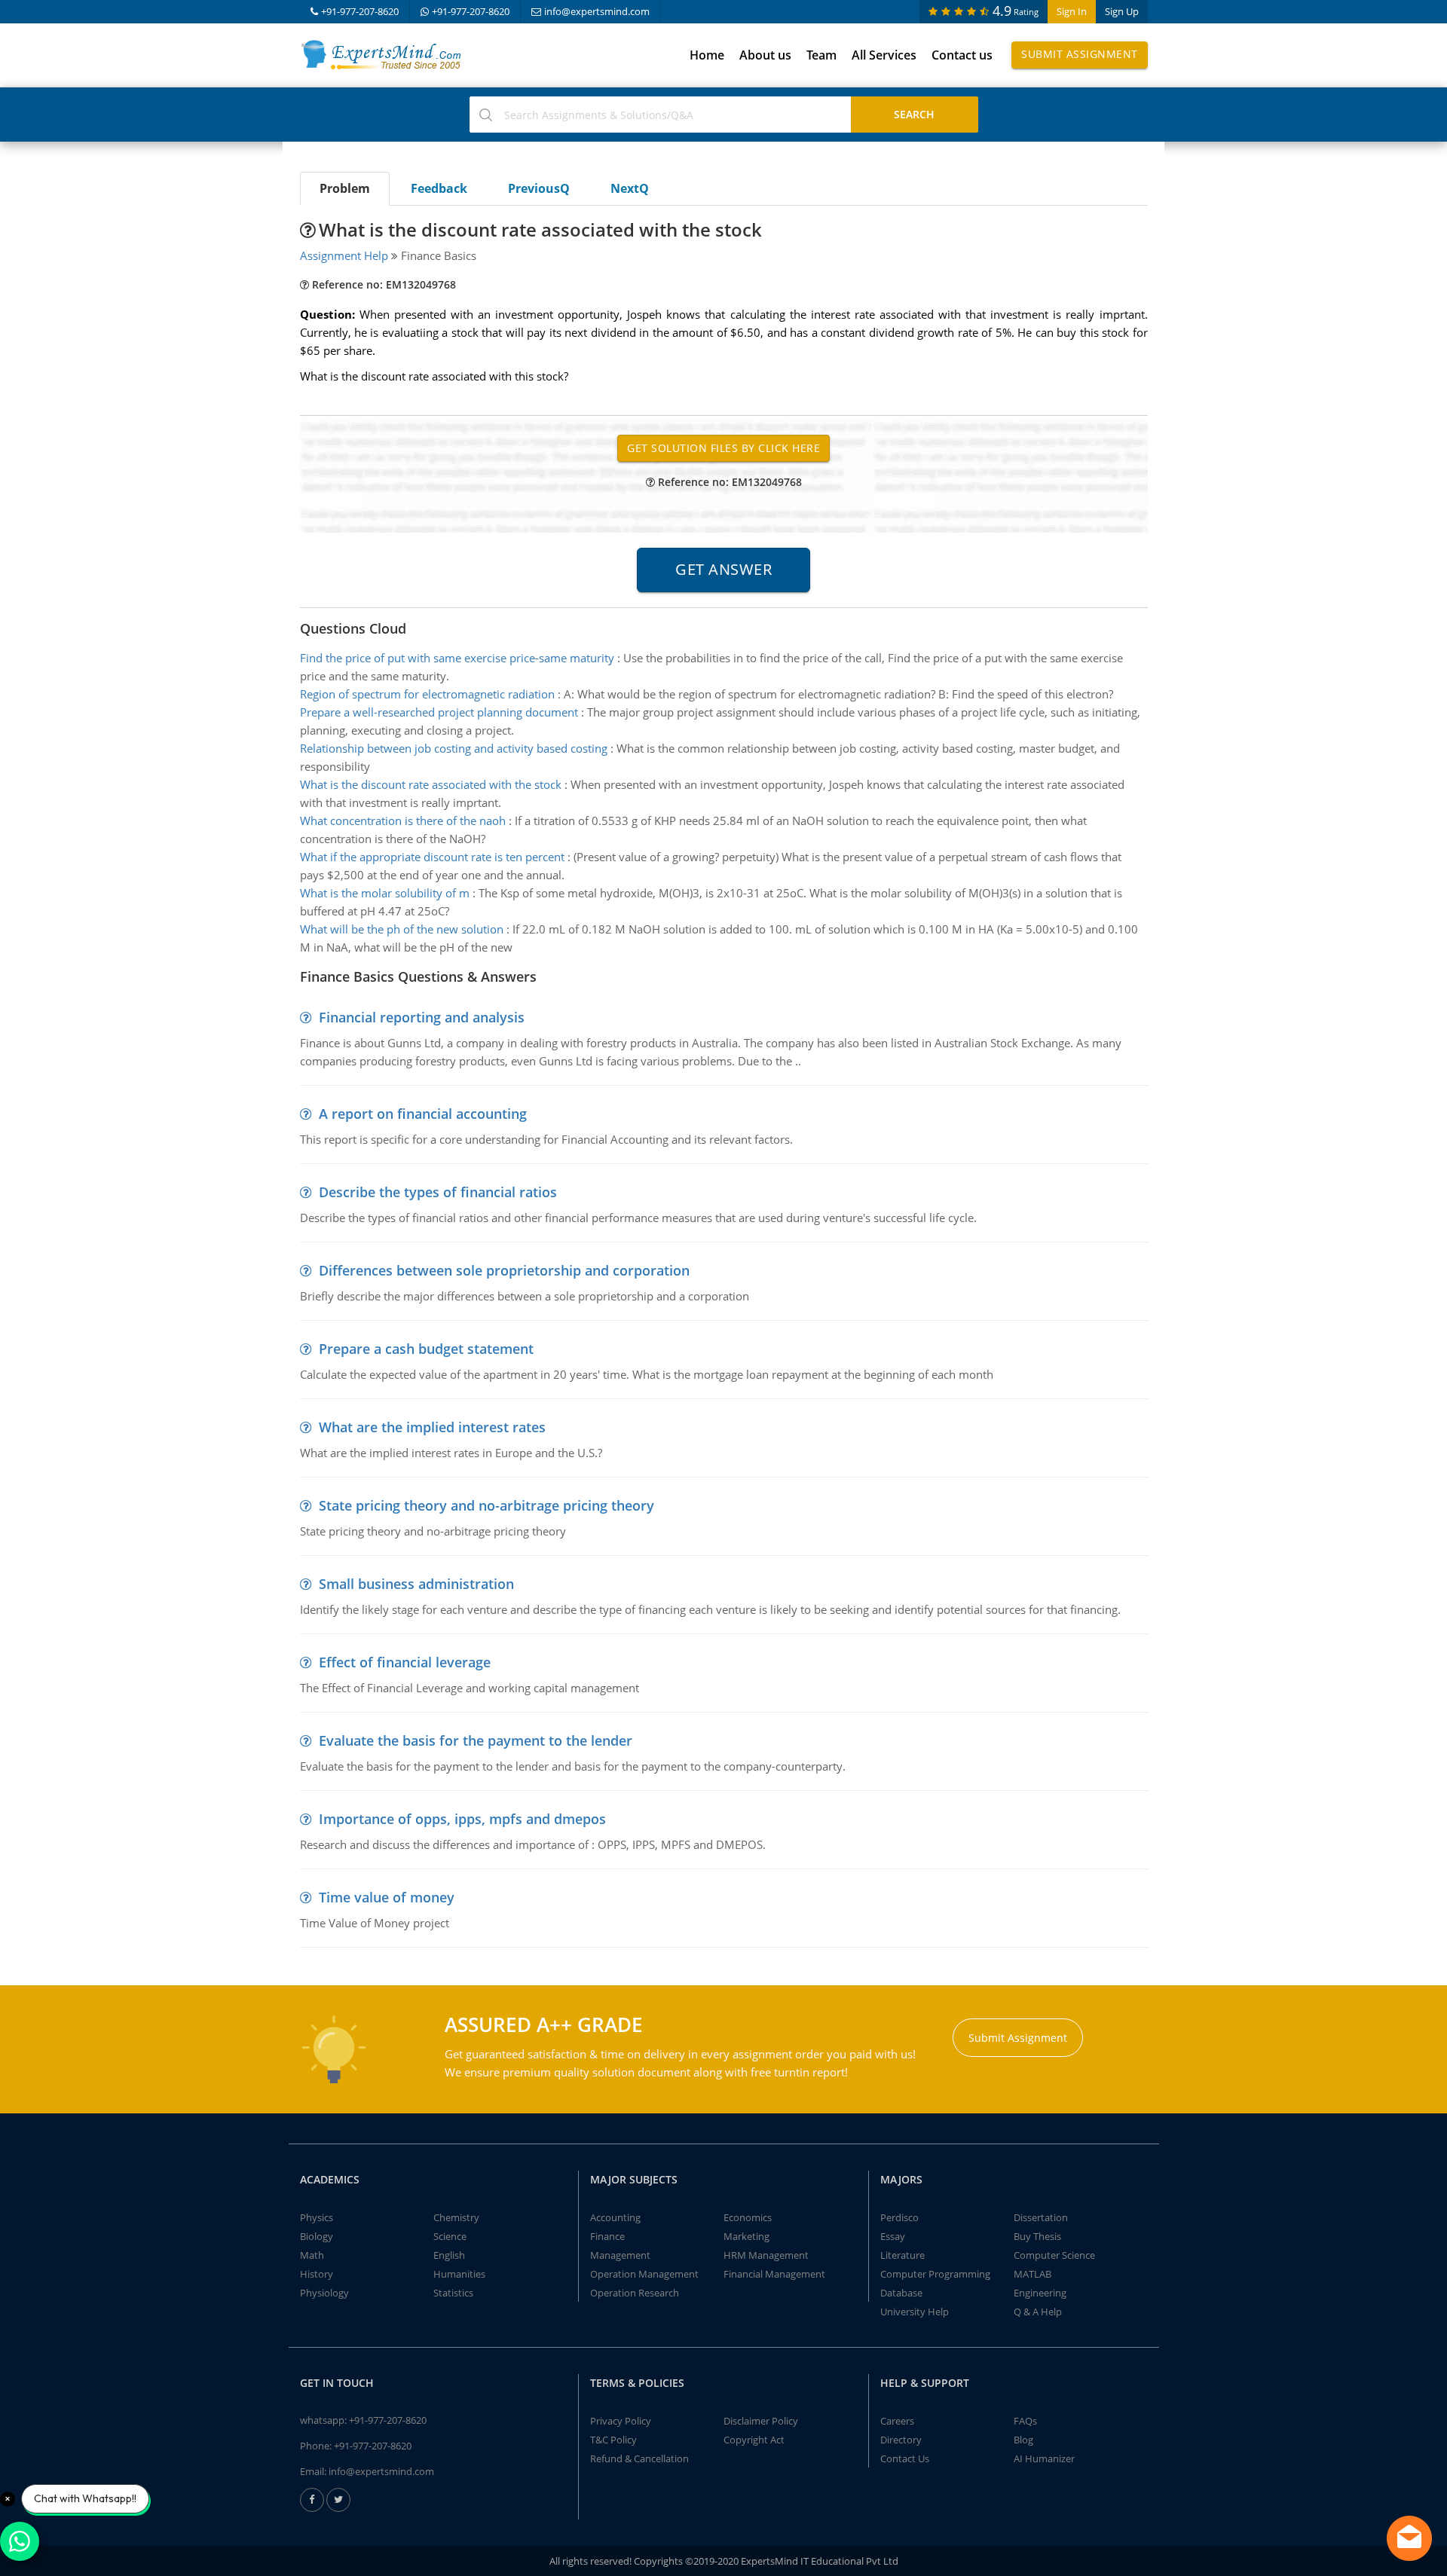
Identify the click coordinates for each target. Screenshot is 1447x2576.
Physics (317, 2217)
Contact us (962, 55)
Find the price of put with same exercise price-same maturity (457, 658)
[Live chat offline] (1409, 2538)
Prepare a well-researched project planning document (439, 712)
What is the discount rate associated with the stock (431, 784)
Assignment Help (344, 255)
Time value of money (387, 1897)
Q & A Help (1038, 2312)
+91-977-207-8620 (360, 11)
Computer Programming (935, 2274)
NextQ (630, 188)
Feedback (439, 188)
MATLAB (1032, 2274)
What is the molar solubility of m (385, 893)
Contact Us (905, 2458)
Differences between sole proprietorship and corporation (504, 1270)
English (449, 2255)
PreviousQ (539, 188)
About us (765, 55)
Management (620, 2255)
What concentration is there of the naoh (403, 820)
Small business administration (416, 1584)
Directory (901, 2440)
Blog (1023, 2440)
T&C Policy (613, 2440)
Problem (345, 188)
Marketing (746, 2236)
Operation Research (635, 2293)
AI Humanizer (1044, 2458)
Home (707, 55)
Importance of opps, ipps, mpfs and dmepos (462, 1819)
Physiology (324, 2293)
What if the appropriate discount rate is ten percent (432, 857)
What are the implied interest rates (432, 1427)
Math (312, 2255)
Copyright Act (754, 2440)
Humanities (459, 2274)
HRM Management (766, 2255)
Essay (893, 2236)
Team (821, 55)
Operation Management (644, 2274)
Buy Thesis (1037, 2236)
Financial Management (774, 2274)
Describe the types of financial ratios (438, 1192)
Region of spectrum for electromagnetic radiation (427, 694)
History (317, 2274)
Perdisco (899, 2217)
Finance (607, 2236)
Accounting (615, 2217)
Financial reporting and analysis (422, 1017)
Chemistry (456, 2217)
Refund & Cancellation (639, 2458)
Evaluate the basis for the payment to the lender (476, 1740)
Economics (748, 2217)
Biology (317, 2236)
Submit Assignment (1080, 54)
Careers (897, 2421)
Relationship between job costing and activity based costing (454, 748)
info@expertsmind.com (597, 11)
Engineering (1040, 2293)
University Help (915, 2312)
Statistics (453, 2293)
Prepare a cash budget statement (426, 1349)
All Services (884, 55)
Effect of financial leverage (405, 1662)
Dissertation (1041, 2217)
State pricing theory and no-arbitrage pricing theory (486, 1505)
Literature (902, 2255)
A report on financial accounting (423, 1114)
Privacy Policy (621, 2421)
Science (450, 2236)
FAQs (1025, 2421)
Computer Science (1054, 2255)
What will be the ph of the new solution (402, 929)
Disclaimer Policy (761, 2421)
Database (901, 2293)
